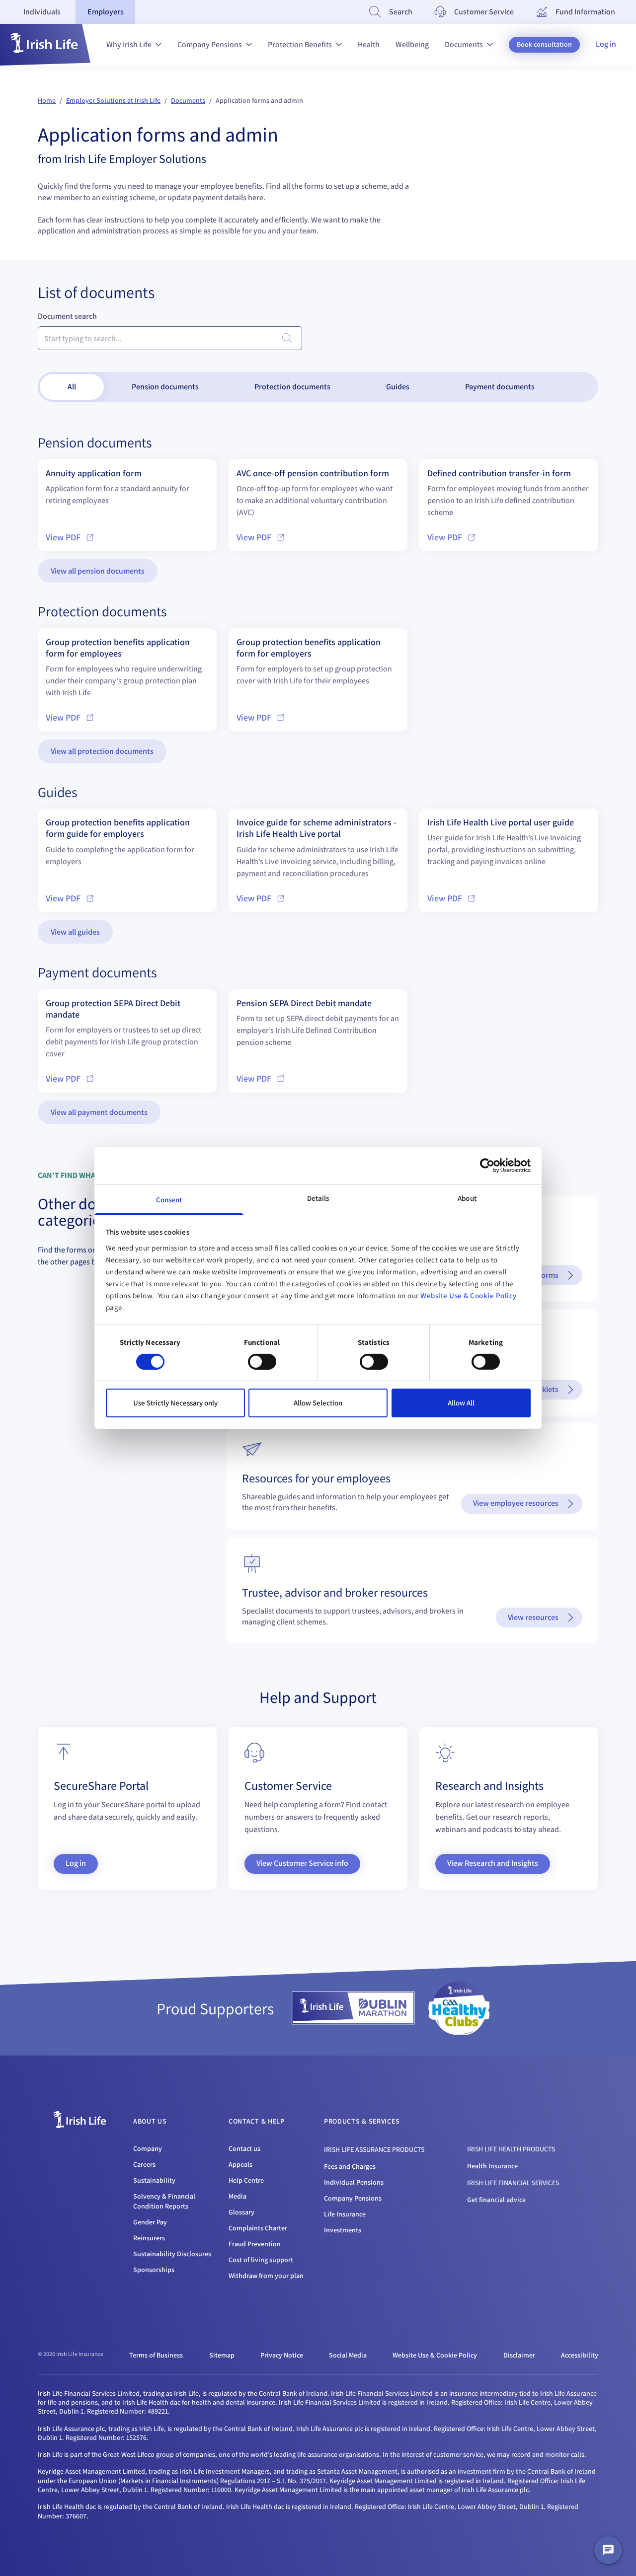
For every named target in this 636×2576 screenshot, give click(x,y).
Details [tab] (318, 1198)
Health (369, 44)
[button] (45, 45)
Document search (67, 316)
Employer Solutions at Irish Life (113, 100)
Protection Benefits (300, 44)
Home (47, 100)
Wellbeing (412, 44)
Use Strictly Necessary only (175, 1403)
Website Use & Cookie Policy (469, 1295)
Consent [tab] (169, 1199)
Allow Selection (318, 1403)
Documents (464, 44)
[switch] (262, 1362)
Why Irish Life (129, 44)
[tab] (42, 12)
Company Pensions (210, 44)
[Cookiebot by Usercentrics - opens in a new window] (487, 1166)
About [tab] (467, 1198)
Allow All (461, 1403)
